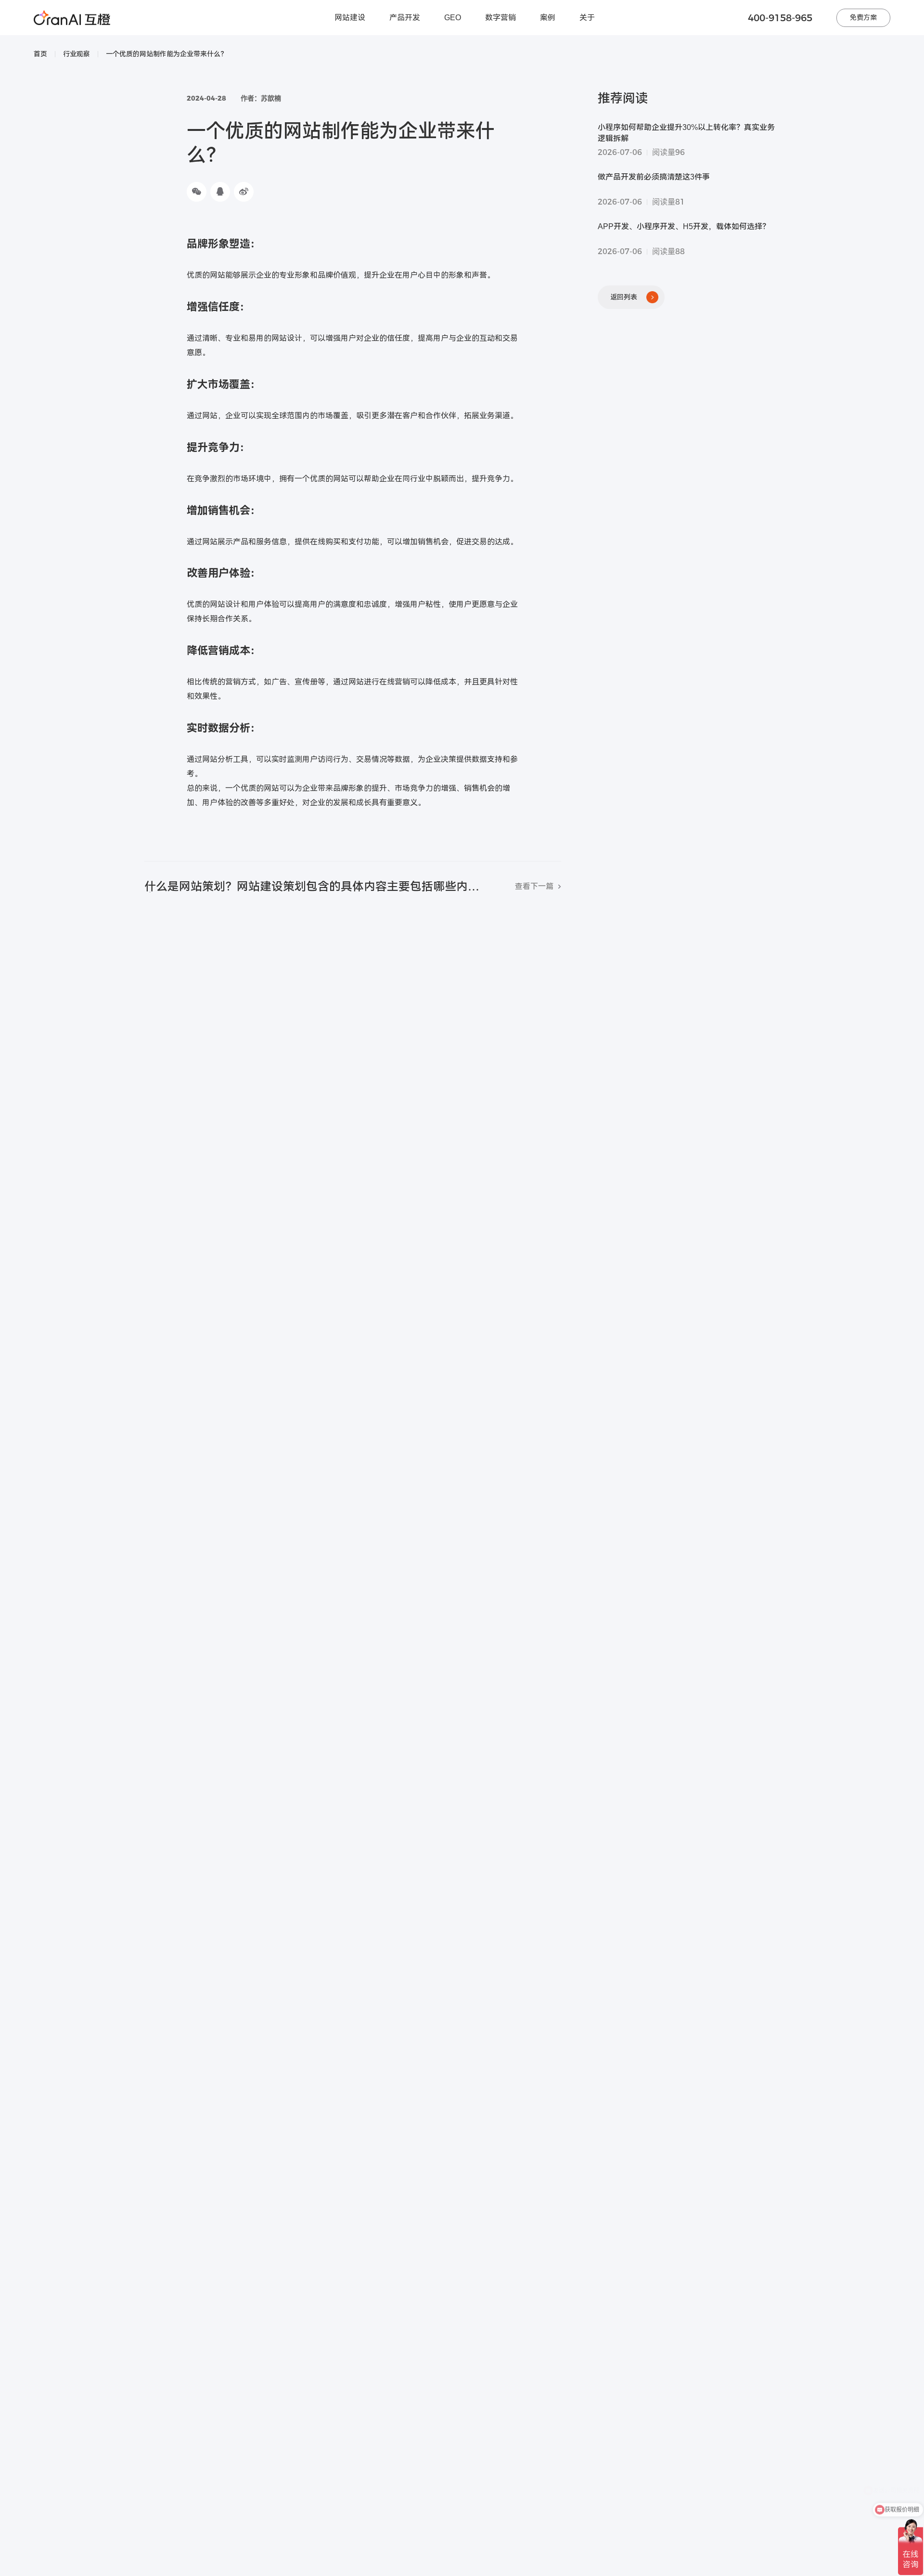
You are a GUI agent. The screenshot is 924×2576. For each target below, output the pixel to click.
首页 (40, 54)
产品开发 (405, 18)
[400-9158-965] (913, 2415)
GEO (453, 18)
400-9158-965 (780, 18)
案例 (548, 18)
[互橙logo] (72, 18)
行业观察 (77, 54)
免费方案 (863, 17)
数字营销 (500, 18)
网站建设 (350, 18)
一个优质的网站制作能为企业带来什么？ (167, 54)
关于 (587, 18)
